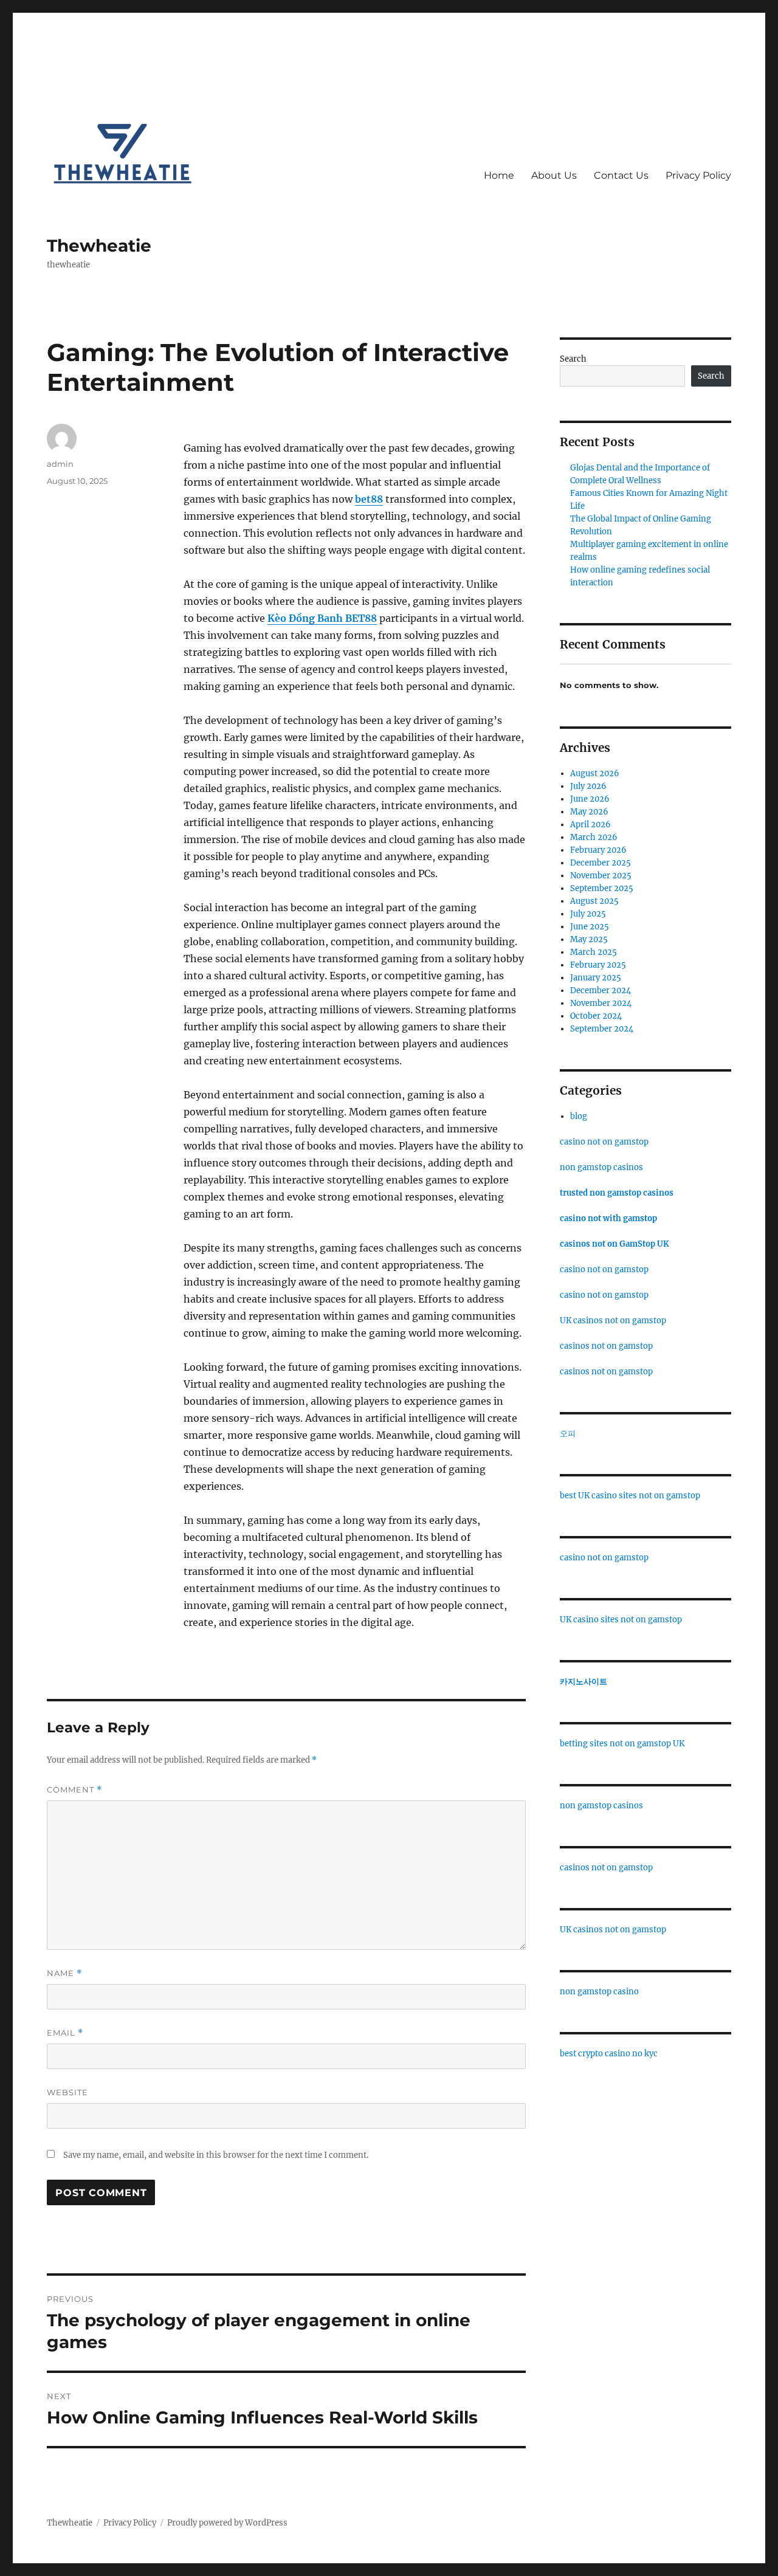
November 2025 (601, 876)
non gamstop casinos (601, 1167)
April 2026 (590, 825)
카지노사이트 (583, 1682)
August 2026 (595, 773)
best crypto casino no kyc (609, 2054)
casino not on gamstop (604, 1142)
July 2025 (588, 914)
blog (579, 1116)
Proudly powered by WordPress (227, 2523)
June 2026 (590, 799)
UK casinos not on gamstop (613, 1321)
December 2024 (601, 990)
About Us (554, 175)
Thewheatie (99, 246)
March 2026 (594, 837)
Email (65, 2033)
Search (573, 359)
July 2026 (588, 786)
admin (60, 464)
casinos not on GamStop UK (614, 1244)
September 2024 (602, 1029)
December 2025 (601, 863)
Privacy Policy (698, 175)
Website (67, 2092)
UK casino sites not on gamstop (621, 1620)
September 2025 (602, 888)
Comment (74, 1790)
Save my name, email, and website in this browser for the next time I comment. (216, 2155)
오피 (568, 1434)
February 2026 (598, 850)
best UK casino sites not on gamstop (630, 1496)
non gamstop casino (599, 1992)
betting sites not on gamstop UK (622, 1744)
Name (64, 1973)
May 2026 (589, 812)
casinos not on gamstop (606, 1346)
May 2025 (589, 939)
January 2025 (596, 978)
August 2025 (594, 901)
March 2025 (594, 952)
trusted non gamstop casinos (617, 1193)
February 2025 (598, 965)
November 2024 (601, 1003)
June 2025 (590, 927)
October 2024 (596, 1016)
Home (499, 175)
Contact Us (621, 175)
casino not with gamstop (608, 1218)
